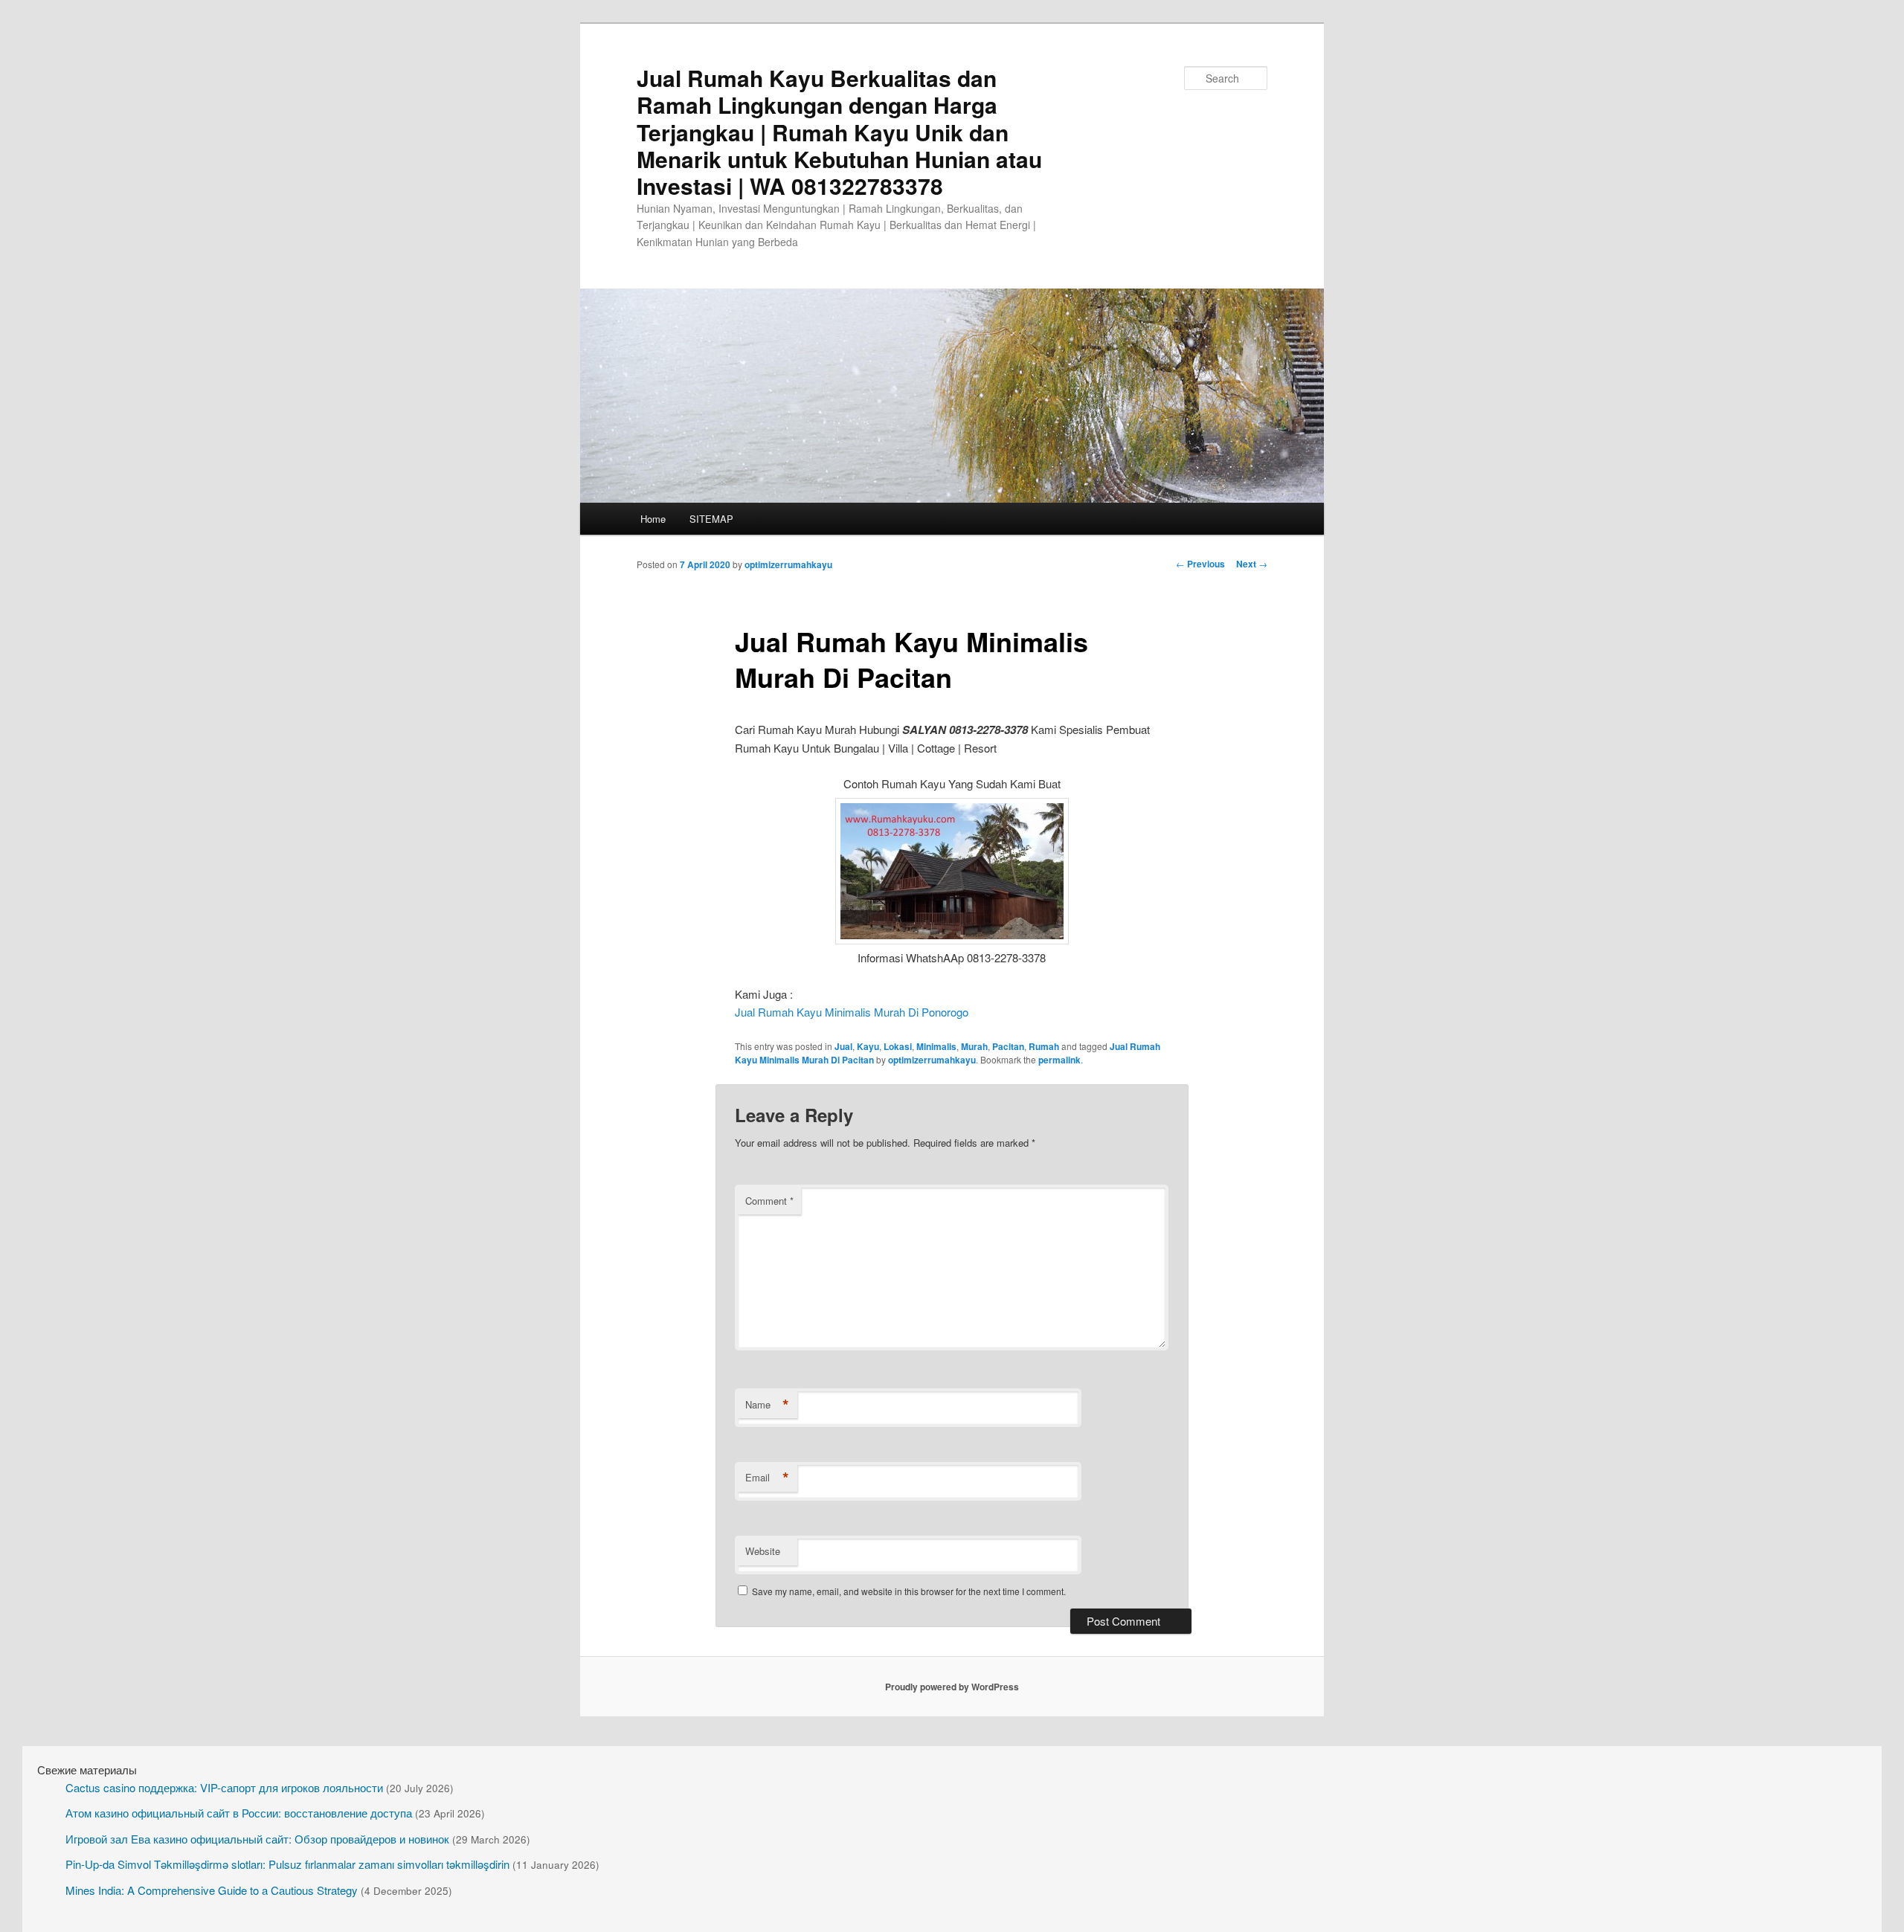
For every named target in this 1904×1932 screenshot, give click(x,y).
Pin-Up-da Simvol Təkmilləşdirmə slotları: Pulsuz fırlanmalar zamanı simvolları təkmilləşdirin (287, 1864)
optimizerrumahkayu (788, 564)
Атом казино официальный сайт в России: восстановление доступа (239, 1813)
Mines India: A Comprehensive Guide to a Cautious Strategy (212, 1890)
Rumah (1044, 1046)
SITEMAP (711, 519)
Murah (974, 1046)
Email (767, 1478)
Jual (843, 1046)
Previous (1200, 564)
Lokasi (898, 1046)
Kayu (868, 1046)
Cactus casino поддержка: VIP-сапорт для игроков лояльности (224, 1787)
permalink (1059, 1060)
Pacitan (1008, 1046)
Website (763, 1551)
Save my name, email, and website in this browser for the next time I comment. (909, 1591)
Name (767, 1405)
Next (1252, 564)
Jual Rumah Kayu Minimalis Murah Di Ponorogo (852, 1012)
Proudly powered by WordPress (952, 1687)
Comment (769, 1201)
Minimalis (936, 1046)
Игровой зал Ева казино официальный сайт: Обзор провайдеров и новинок (257, 1839)
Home (653, 519)
